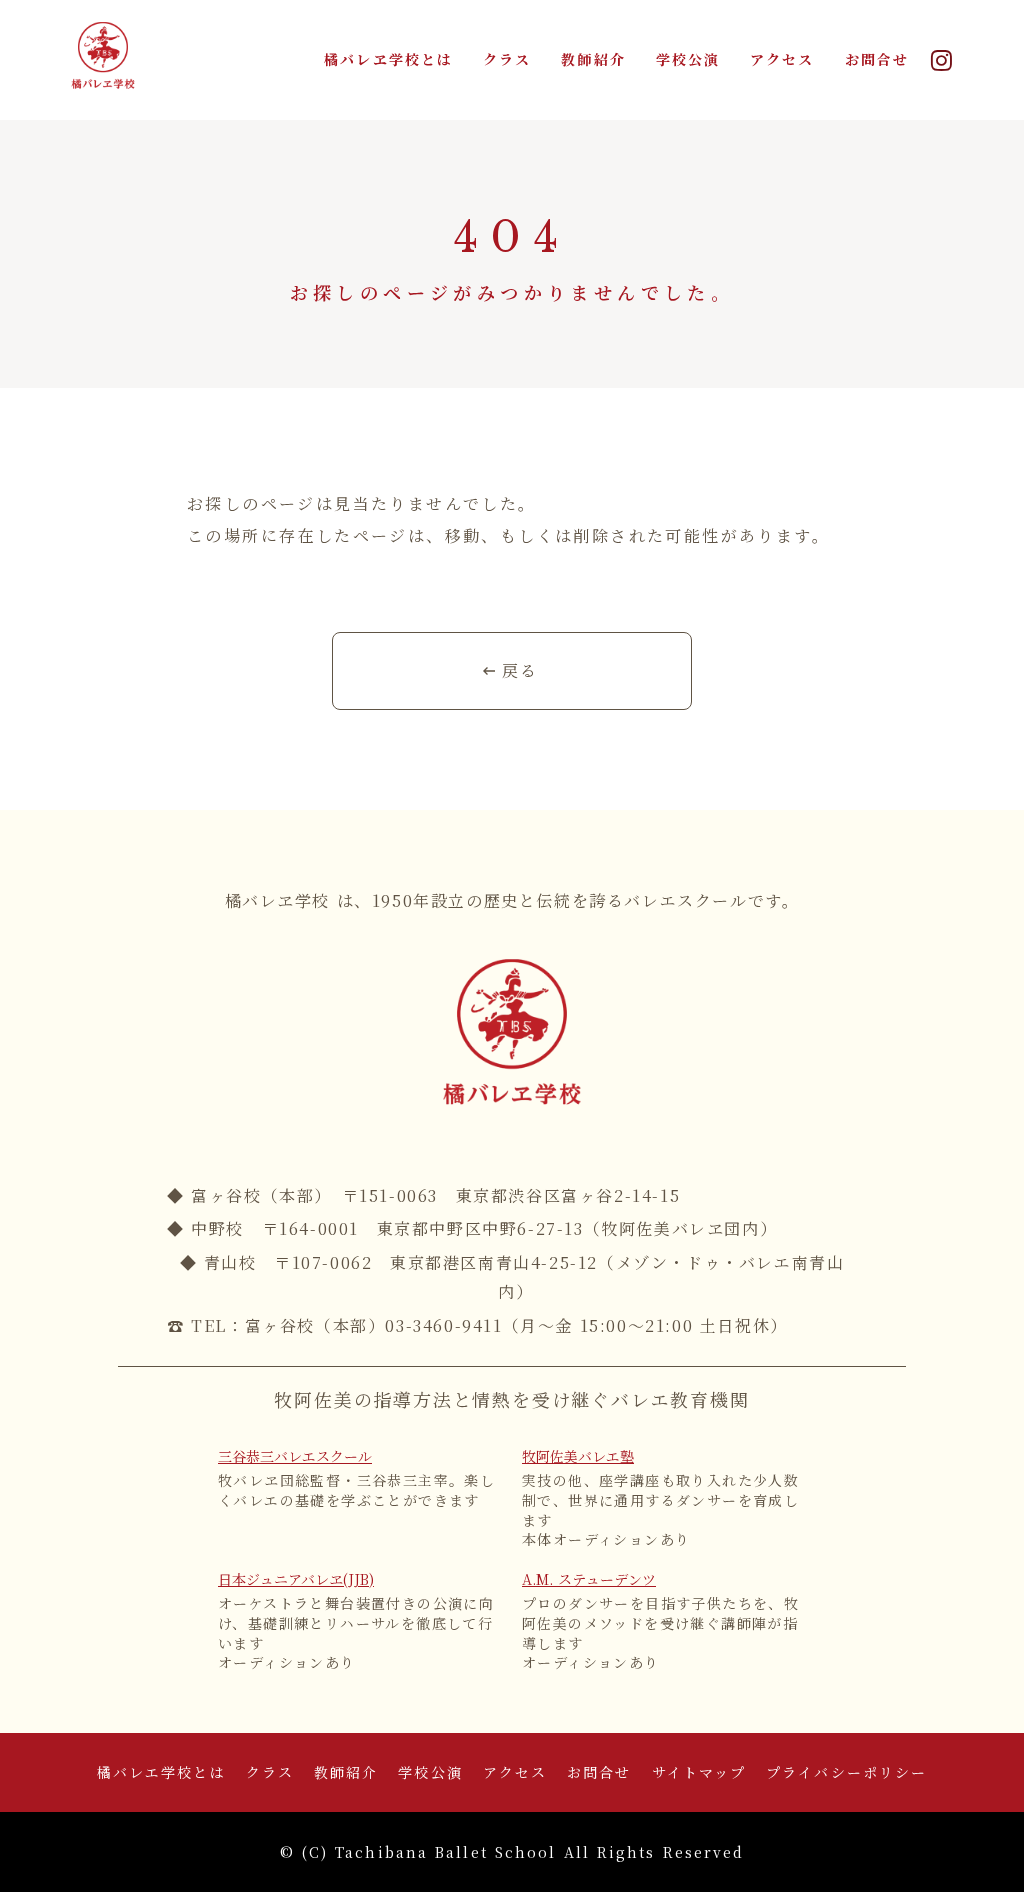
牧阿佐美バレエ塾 (578, 1456)
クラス (507, 59)
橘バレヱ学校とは (388, 59)
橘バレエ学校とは (161, 1772)
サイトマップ (699, 1772)
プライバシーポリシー (846, 1772)
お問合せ (877, 59)
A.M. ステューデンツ (589, 1579)
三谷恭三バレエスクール (295, 1456)
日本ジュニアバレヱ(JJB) (296, 1579)
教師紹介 (593, 59)
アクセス (782, 59)
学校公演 (688, 59)
